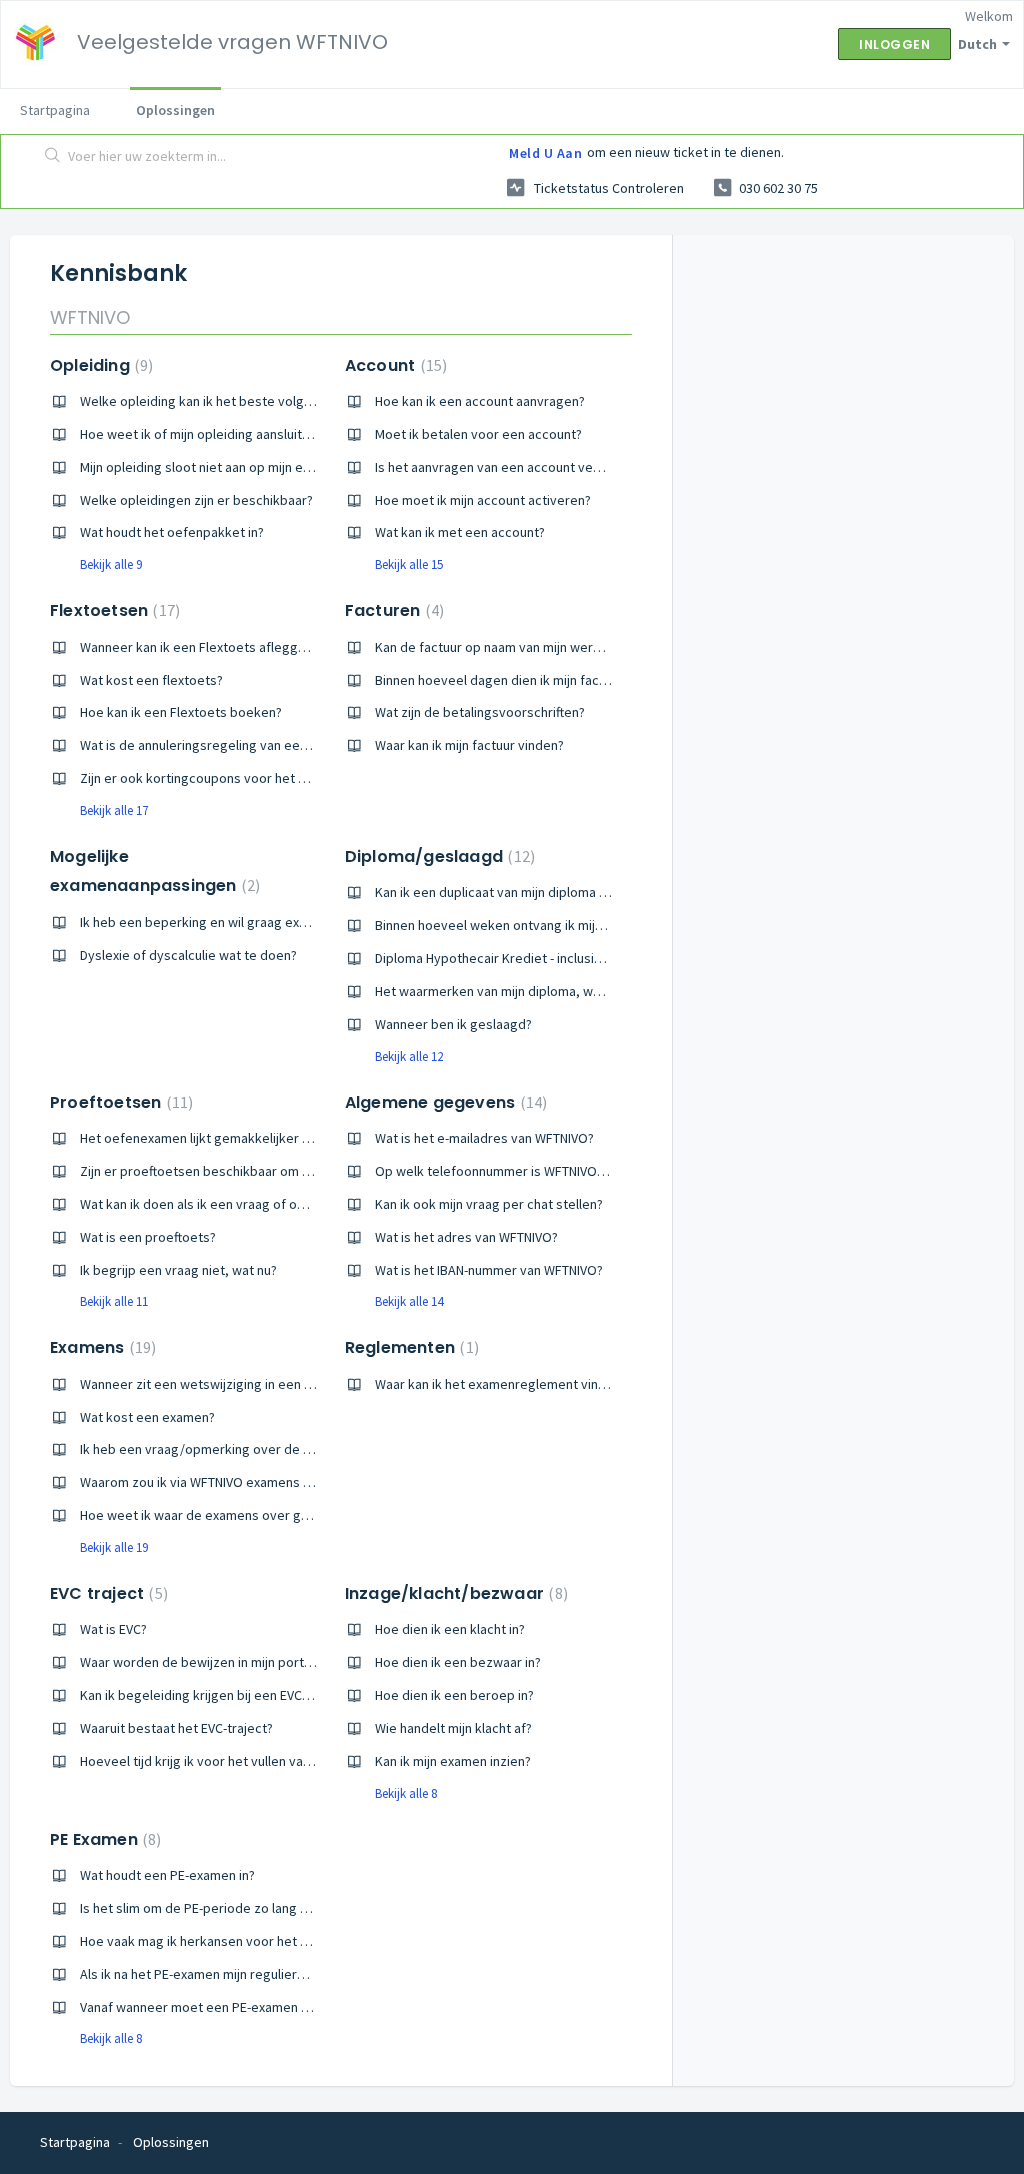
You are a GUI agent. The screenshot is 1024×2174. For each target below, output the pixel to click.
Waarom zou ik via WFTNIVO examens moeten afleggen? (246, 1482)
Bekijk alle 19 (114, 1547)
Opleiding (99, 365)
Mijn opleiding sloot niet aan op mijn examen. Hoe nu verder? (259, 467)
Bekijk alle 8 (406, 1793)
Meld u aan (545, 153)
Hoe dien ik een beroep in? (454, 1695)
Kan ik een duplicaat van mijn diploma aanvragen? (521, 892)
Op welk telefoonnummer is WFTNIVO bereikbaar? (523, 1171)
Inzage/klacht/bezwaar (454, 1593)
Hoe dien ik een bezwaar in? (458, 1662)
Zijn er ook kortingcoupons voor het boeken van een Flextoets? (270, 778)
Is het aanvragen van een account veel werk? (509, 467)
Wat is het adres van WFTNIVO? (466, 1237)
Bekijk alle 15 (409, 564)
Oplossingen (175, 110)
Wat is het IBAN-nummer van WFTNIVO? (489, 1270)
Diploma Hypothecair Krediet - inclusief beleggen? (524, 958)
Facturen (392, 610)
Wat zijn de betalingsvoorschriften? (480, 712)
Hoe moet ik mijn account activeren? (483, 500)
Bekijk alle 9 (111, 564)
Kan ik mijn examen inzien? (453, 1761)
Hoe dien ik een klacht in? (450, 1629)
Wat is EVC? (113, 1629)
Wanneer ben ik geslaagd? (453, 1024)
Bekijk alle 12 (409, 1056)
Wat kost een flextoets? (151, 680)
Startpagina (55, 110)
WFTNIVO (90, 317)
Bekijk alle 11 (114, 1301)
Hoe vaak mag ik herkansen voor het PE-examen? (226, 1941)
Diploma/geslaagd (437, 856)
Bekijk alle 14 (409, 1301)
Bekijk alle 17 (114, 810)
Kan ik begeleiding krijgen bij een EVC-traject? (216, 1695)
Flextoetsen (112, 610)
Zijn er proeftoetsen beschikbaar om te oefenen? (227, 1171)
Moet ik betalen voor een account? (478, 434)
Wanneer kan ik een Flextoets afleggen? (199, 647)
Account (393, 365)
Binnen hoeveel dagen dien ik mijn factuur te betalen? (534, 680)
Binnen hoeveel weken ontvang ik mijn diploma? (517, 925)
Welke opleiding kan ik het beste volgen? (202, 401)
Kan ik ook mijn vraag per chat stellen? (489, 1204)
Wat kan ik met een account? (460, 532)
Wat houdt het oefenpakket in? (172, 532)
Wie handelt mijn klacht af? (453, 1728)
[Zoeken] (53, 157)
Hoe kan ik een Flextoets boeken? (181, 712)
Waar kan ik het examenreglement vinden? (501, 1384)
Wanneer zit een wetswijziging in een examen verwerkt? (247, 1384)
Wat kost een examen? (147, 1417)
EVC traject (106, 1593)
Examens (100, 1347)
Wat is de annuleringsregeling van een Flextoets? (226, 745)
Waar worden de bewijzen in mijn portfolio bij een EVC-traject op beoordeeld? (311, 1662)
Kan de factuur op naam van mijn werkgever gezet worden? (552, 647)
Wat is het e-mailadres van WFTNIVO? (484, 1138)
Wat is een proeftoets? (148, 1237)
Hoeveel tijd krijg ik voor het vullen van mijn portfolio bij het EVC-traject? (294, 1761)
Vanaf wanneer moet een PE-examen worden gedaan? (240, 2007)
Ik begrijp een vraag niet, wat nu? (178, 1270)
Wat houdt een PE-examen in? (167, 1875)
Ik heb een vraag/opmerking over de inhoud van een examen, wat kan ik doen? (314, 1449)
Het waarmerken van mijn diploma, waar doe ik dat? (528, 991)
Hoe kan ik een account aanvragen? (480, 401)
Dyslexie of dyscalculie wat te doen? (188, 955)
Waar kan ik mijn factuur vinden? (469, 745)
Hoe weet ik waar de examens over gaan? (204, 1515)
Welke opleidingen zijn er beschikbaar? (196, 500)
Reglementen (409, 1347)
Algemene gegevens (443, 1102)
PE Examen (103, 1839)
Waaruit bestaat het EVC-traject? (176, 1728)
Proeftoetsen (119, 1102)
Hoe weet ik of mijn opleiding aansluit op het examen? (240, 434)
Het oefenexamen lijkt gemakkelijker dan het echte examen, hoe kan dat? (299, 1138)
